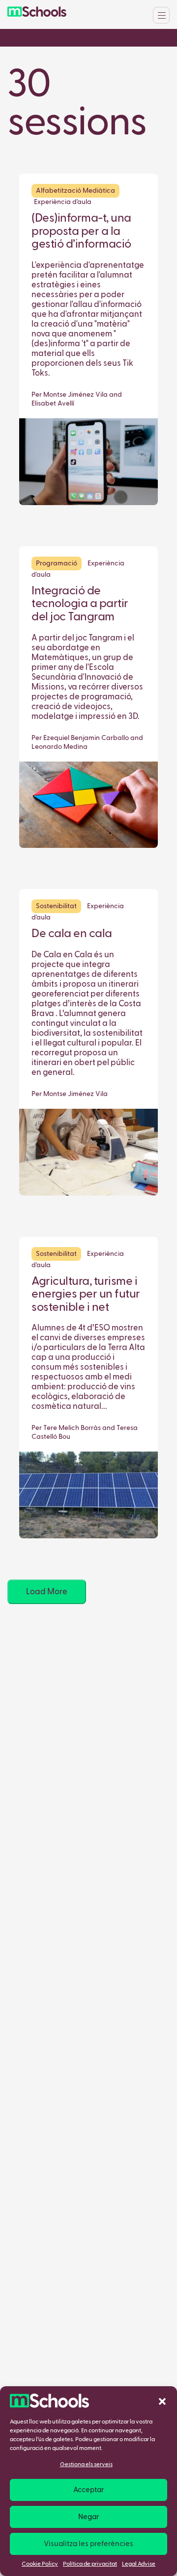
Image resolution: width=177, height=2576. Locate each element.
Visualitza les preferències (88, 2544)
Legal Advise (139, 2564)
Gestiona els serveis (86, 2465)
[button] (162, 2401)
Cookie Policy (40, 2564)
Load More (47, 1592)
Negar (88, 2517)
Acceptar (88, 2490)
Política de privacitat (90, 2564)
